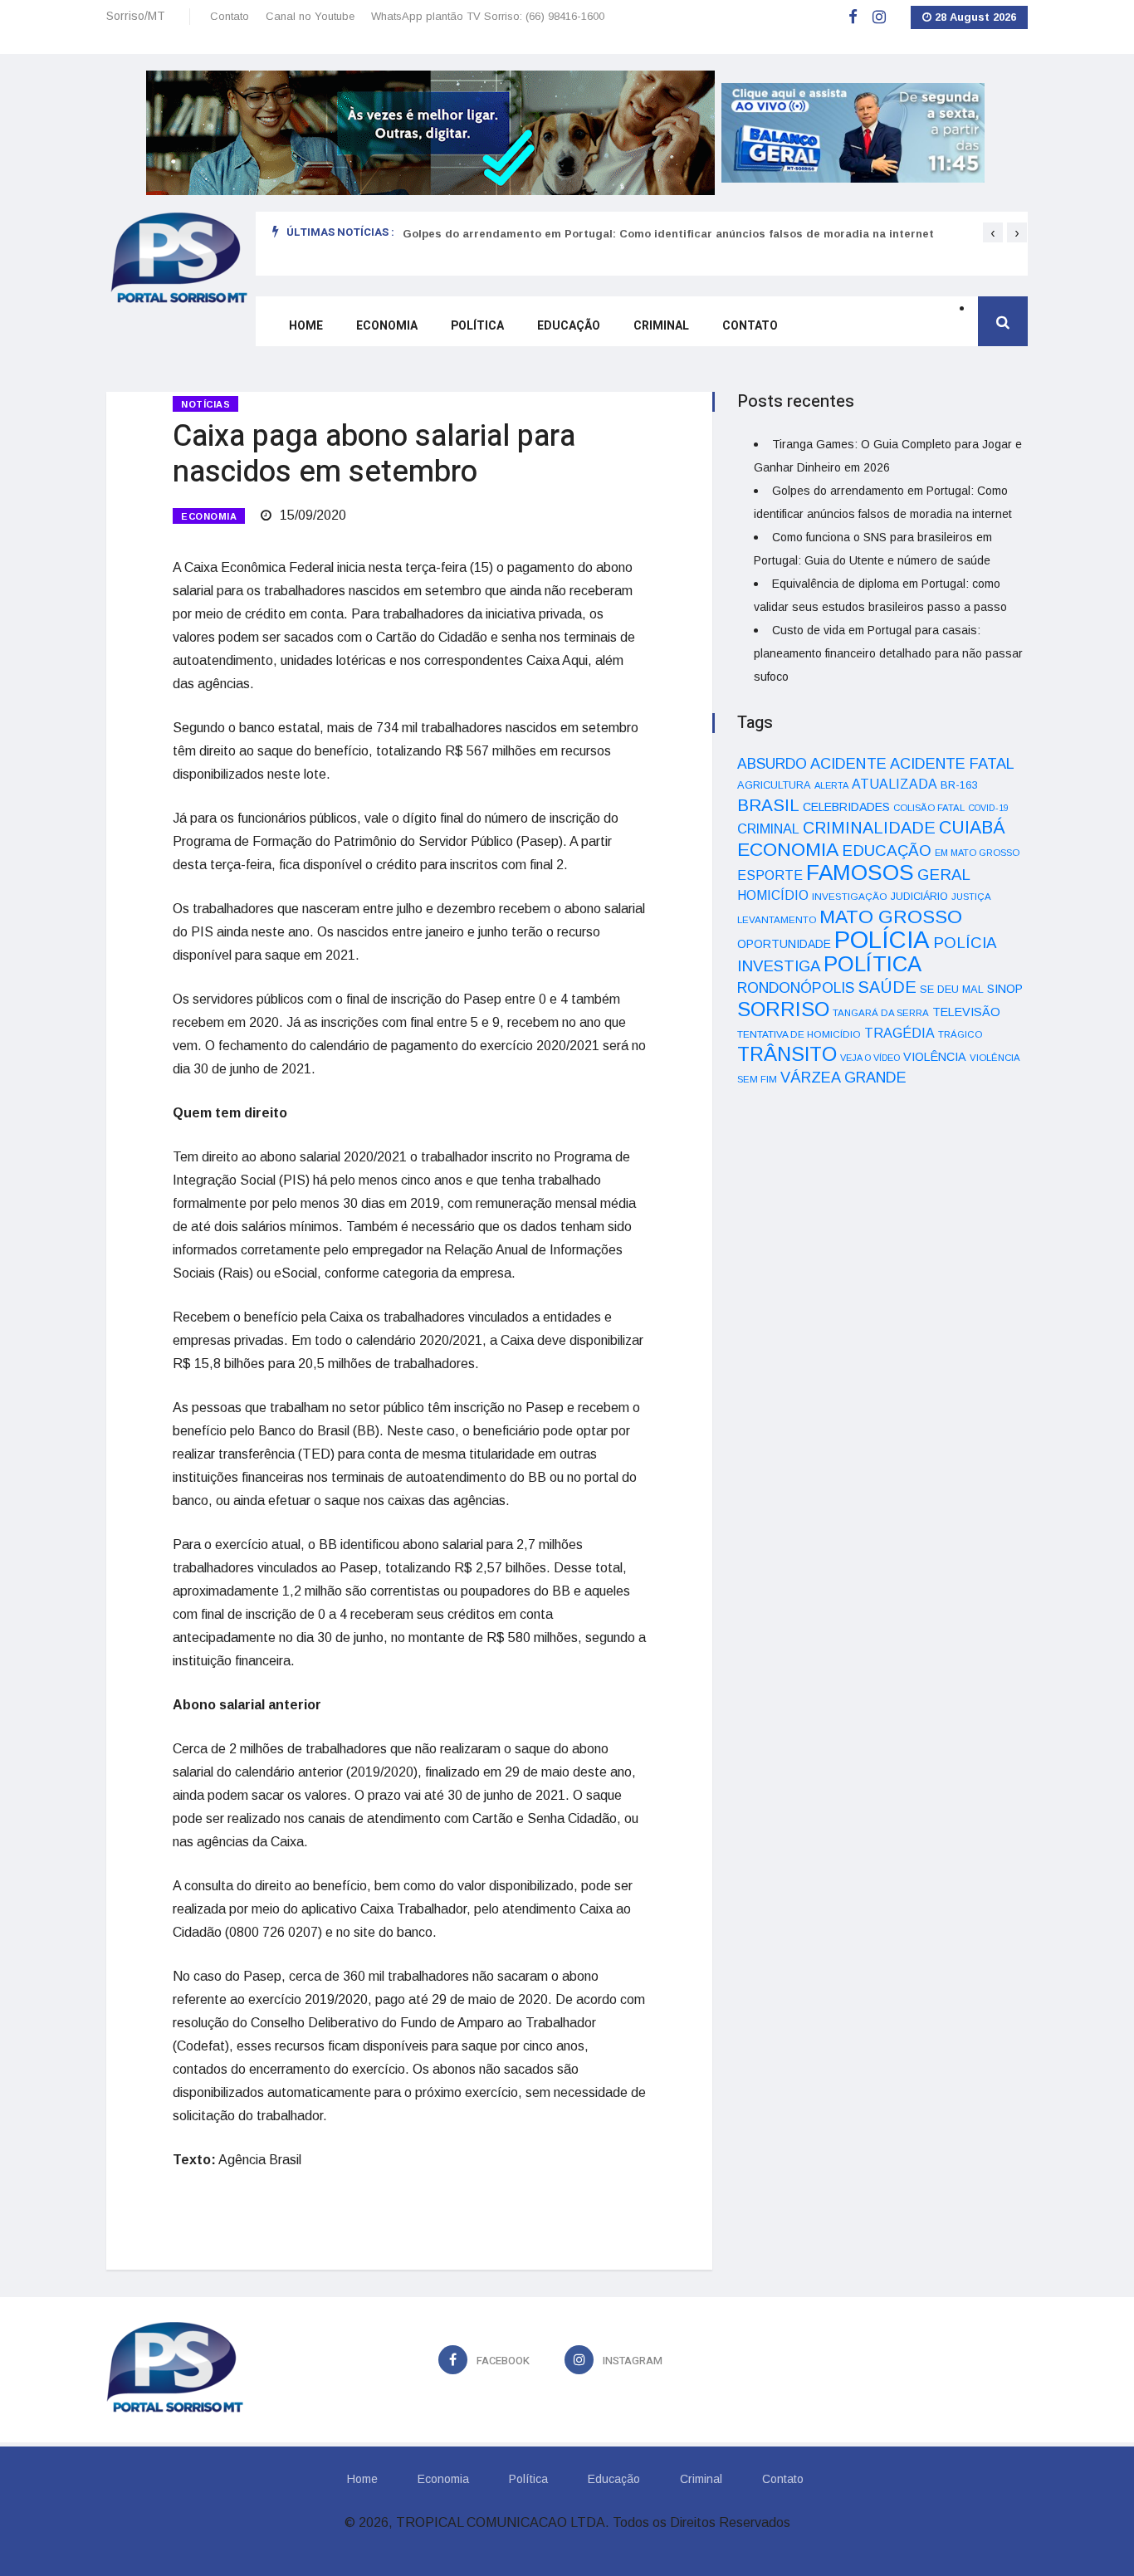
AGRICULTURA (774, 785)
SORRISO (783, 1009)
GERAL (944, 875)
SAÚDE (887, 987)
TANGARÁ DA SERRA (881, 1013)
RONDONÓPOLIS (796, 988)
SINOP (1005, 989)
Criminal (661, 326)
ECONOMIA (209, 516)
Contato (230, 16)
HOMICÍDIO (773, 895)
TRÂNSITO (787, 1054)
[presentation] (993, 232)
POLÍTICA (872, 964)
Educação (569, 326)
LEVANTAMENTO (777, 919)
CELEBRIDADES (846, 807)
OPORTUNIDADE (784, 944)
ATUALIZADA (894, 784)
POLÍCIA (882, 939)
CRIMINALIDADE (869, 828)
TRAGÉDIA (899, 1033)
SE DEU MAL (952, 989)
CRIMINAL (768, 829)
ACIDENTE (848, 763)
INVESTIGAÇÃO (850, 896)
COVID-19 (988, 808)
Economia (387, 326)
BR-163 (959, 785)
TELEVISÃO (966, 1012)
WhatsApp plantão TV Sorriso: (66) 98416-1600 (488, 16)
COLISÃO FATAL (929, 808)
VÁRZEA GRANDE (843, 1078)
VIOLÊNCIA (935, 1057)
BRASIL (768, 805)
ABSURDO (772, 764)
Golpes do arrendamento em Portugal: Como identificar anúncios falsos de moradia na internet (668, 234)
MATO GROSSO (891, 917)
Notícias (205, 404)
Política (477, 326)
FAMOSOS (860, 873)
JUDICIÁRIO (919, 897)
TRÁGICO (960, 1034)
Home (306, 326)
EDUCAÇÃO (887, 851)
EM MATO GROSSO (977, 853)
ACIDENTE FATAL (952, 764)
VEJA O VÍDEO (870, 1058)
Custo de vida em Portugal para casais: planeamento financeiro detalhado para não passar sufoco (888, 653)
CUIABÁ (972, 828)
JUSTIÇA (971, 897)
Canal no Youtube (310, 16)
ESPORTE (770, 875)
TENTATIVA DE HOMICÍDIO (799, 1034)
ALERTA (831, 785)
